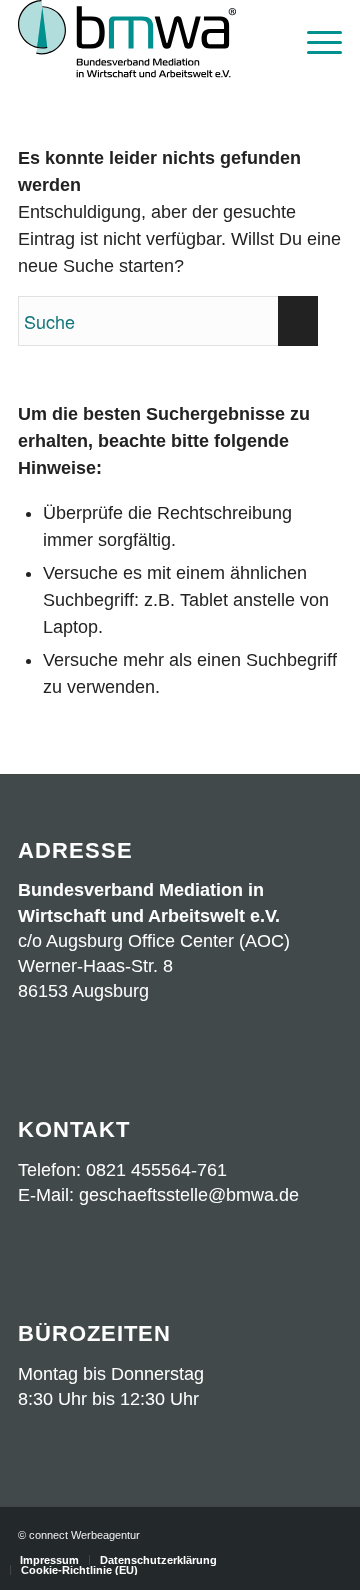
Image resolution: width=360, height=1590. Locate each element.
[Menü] (314, 40)
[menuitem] (314, 40)
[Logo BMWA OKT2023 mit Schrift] (147, 40)
